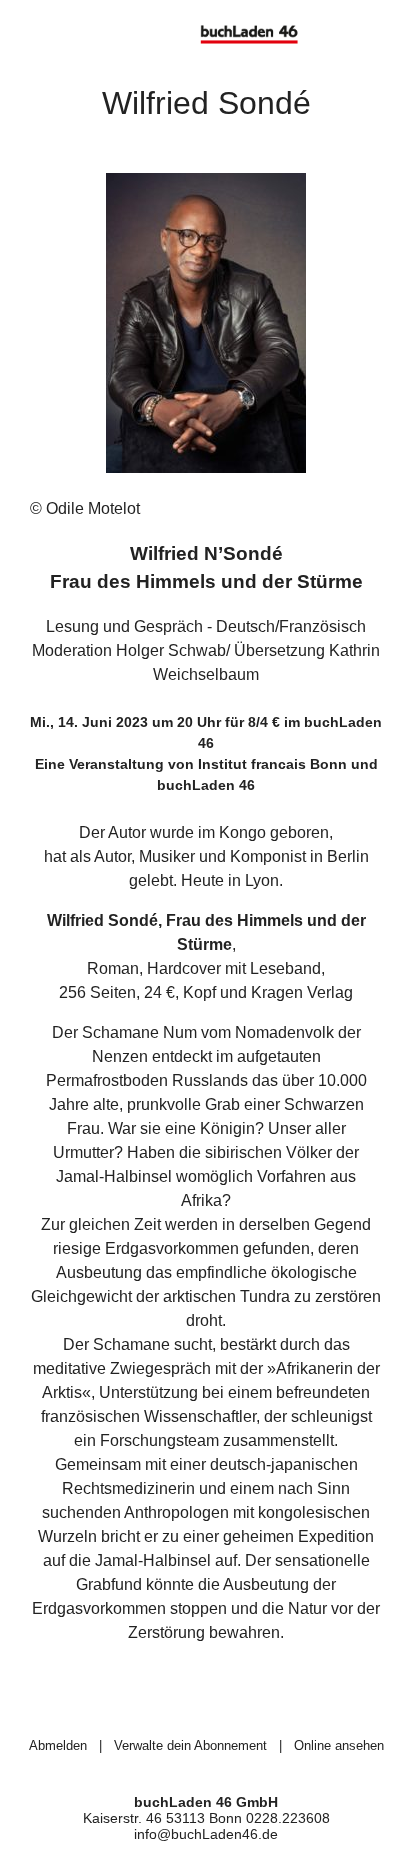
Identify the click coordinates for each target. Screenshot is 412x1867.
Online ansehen (339, 1745)
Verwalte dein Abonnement (190, 1745)
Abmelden (58, 1745)
